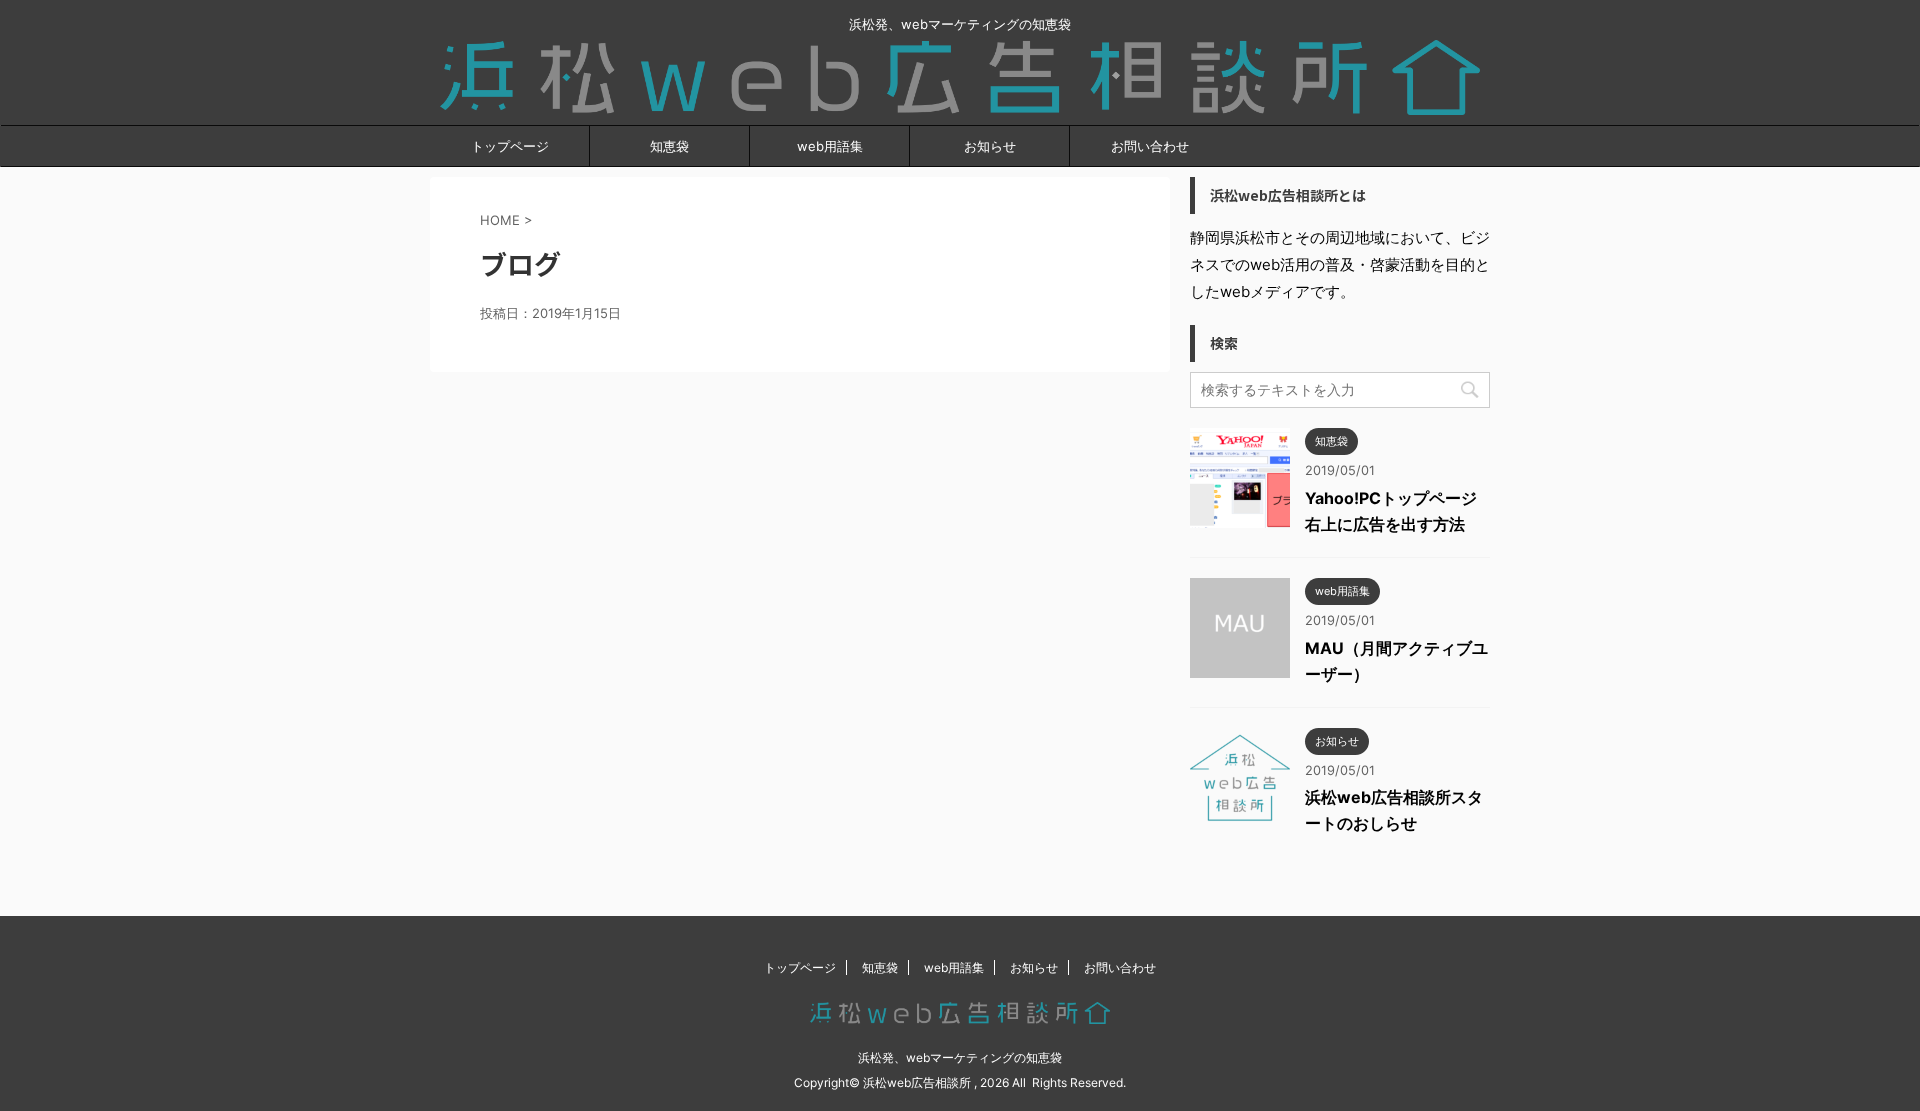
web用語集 (830, 146)
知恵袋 (669, 146)
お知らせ (990, 146)
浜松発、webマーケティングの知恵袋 (960, 1057)
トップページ (510, 146)
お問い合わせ (1150, 146)
